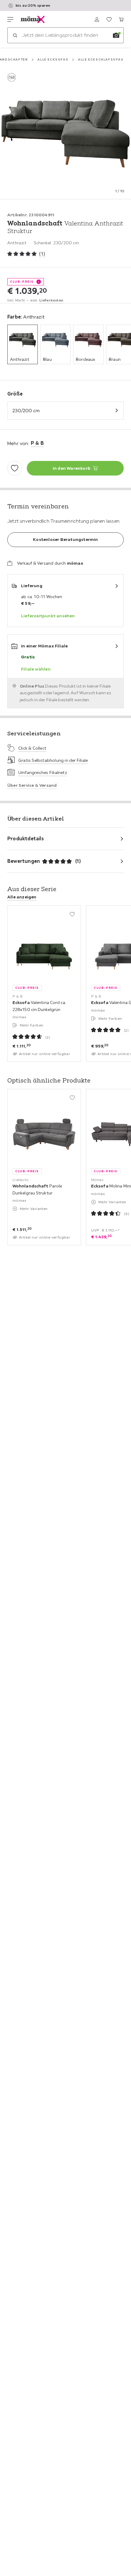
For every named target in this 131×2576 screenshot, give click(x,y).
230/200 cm (26, 410)
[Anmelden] (97, 19)
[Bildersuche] (116, 35)
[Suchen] (15, 35)
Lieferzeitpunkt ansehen (48, 616)
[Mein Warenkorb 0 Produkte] (121, 19)
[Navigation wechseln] (10, 19)
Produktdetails (26, 838)
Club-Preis (22, 282)
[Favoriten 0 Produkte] (109, 19)
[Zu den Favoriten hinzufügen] (15, 468)
